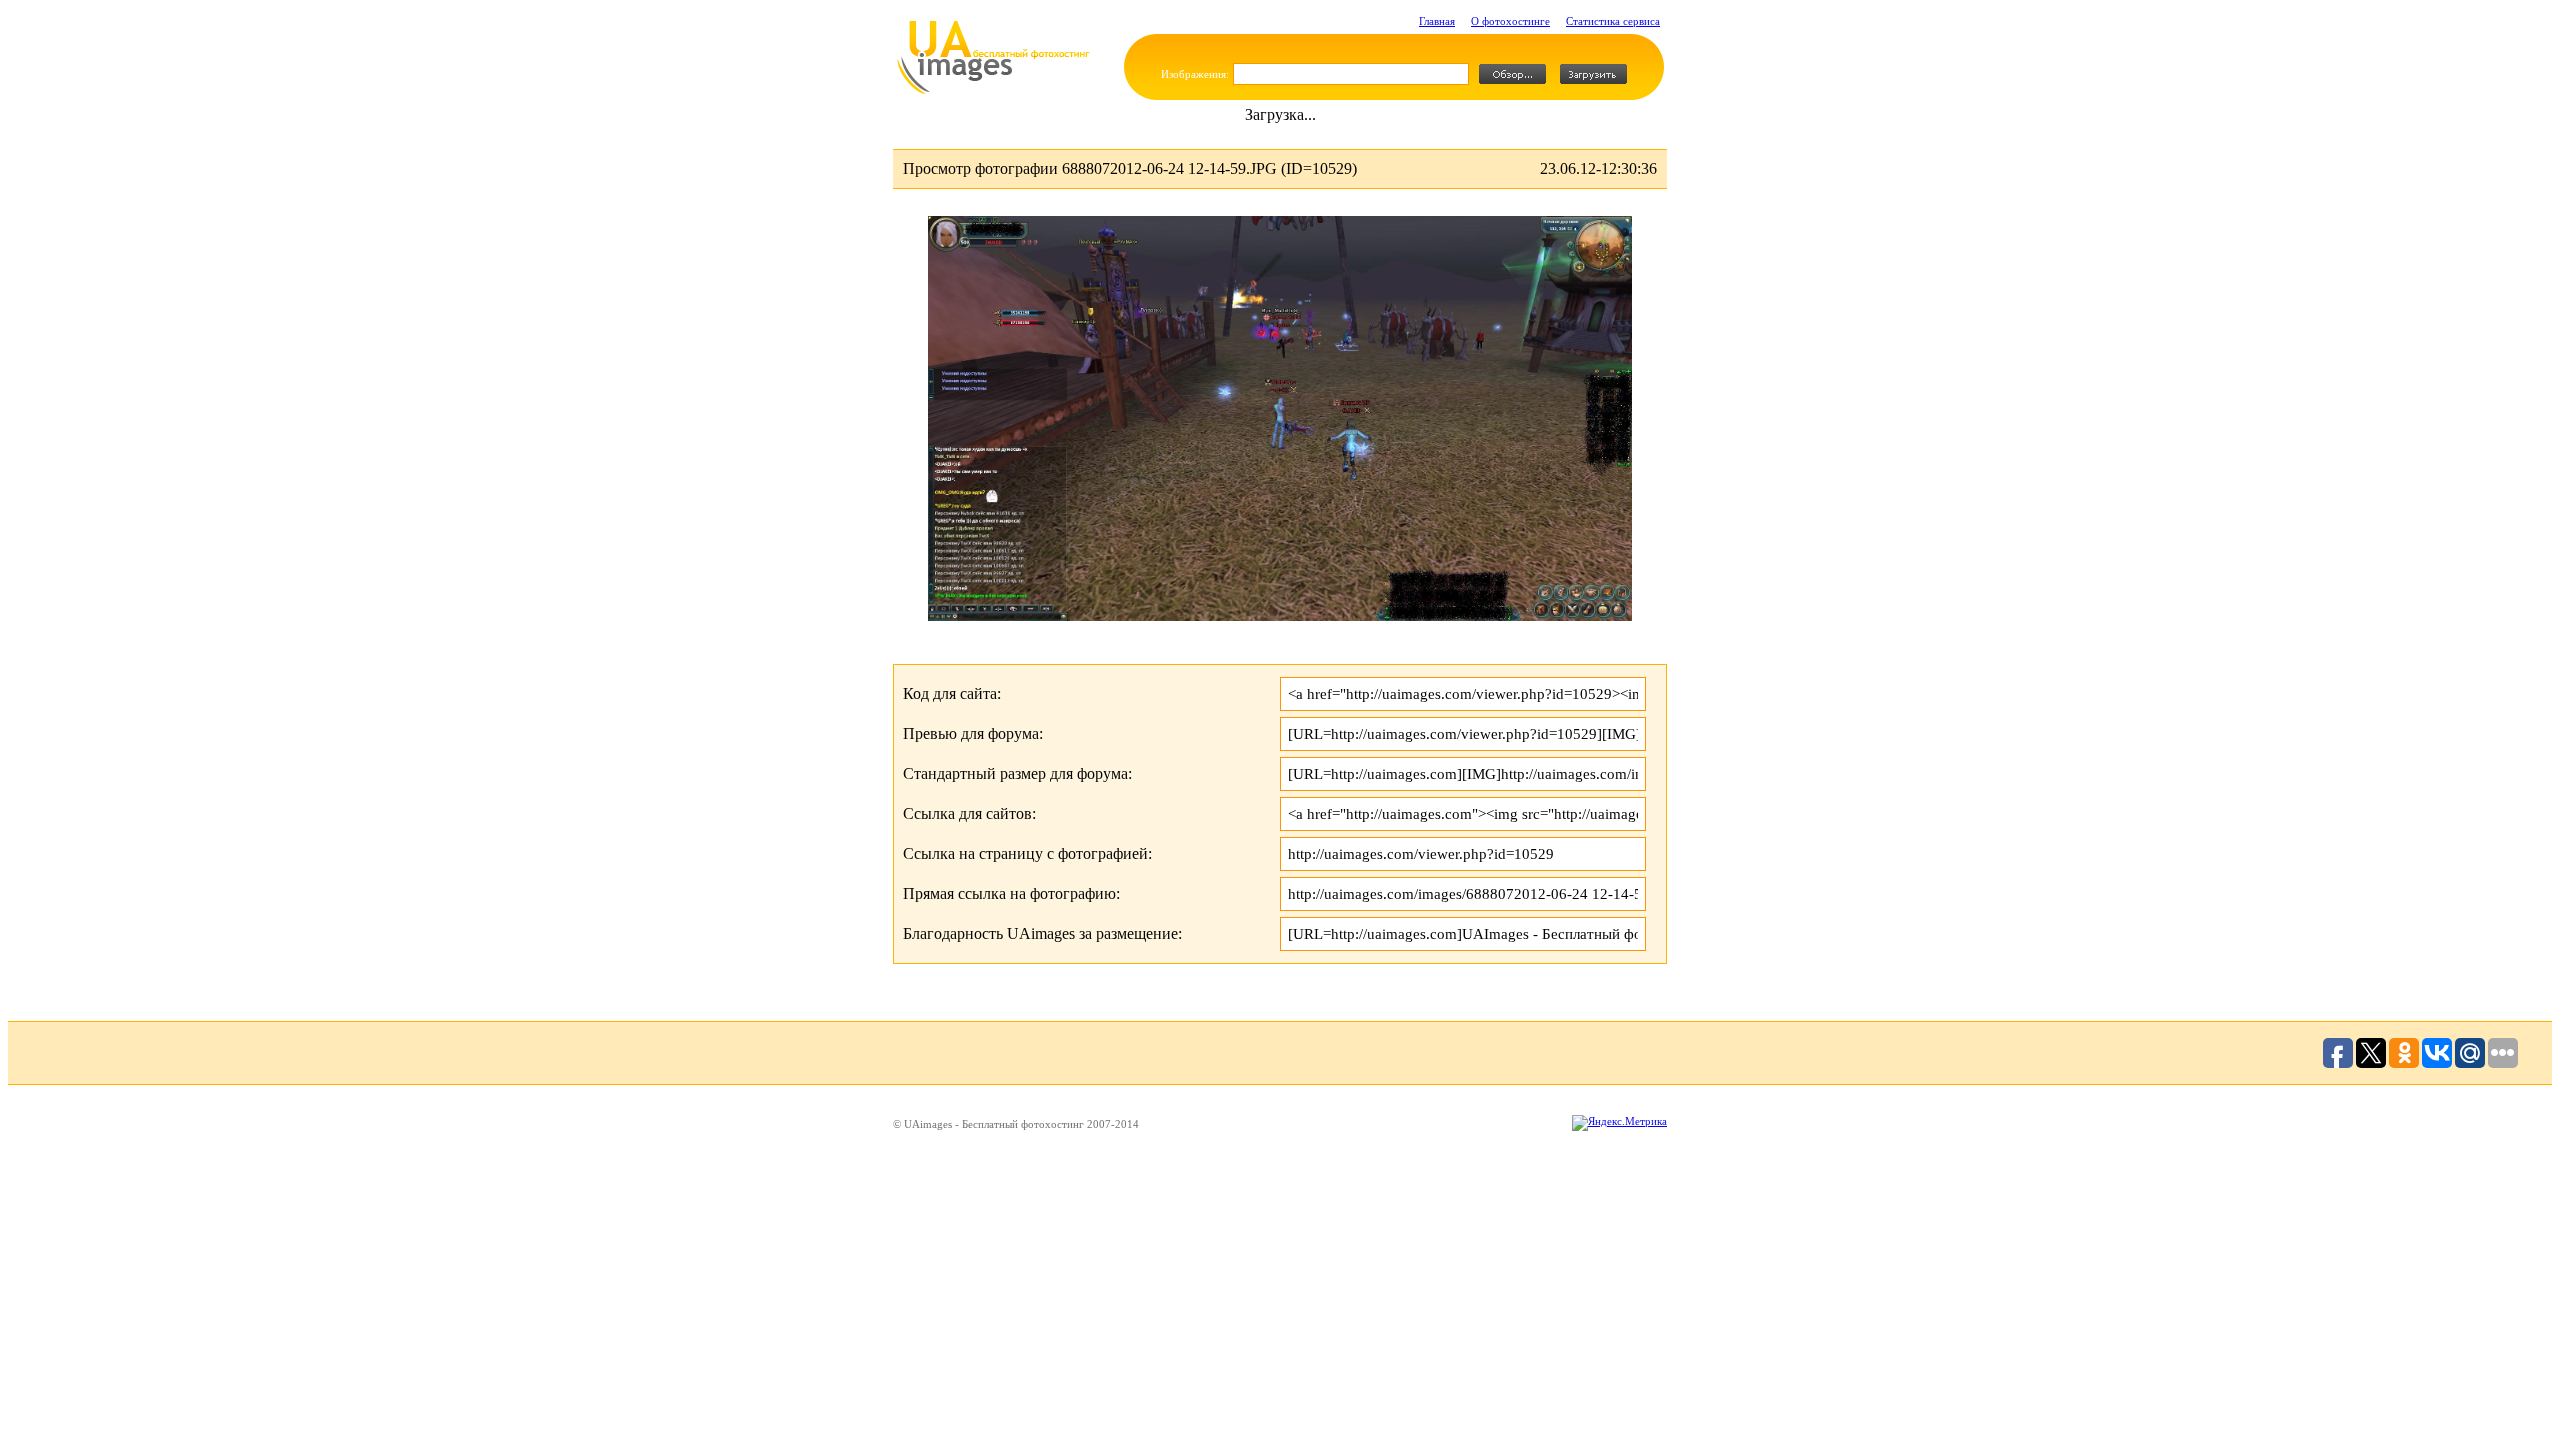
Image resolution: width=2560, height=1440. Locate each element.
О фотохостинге (1510, 21)
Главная (1437, 21)
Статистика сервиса (1613, 21)
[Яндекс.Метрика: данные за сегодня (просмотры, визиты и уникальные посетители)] (1619, 1123)
